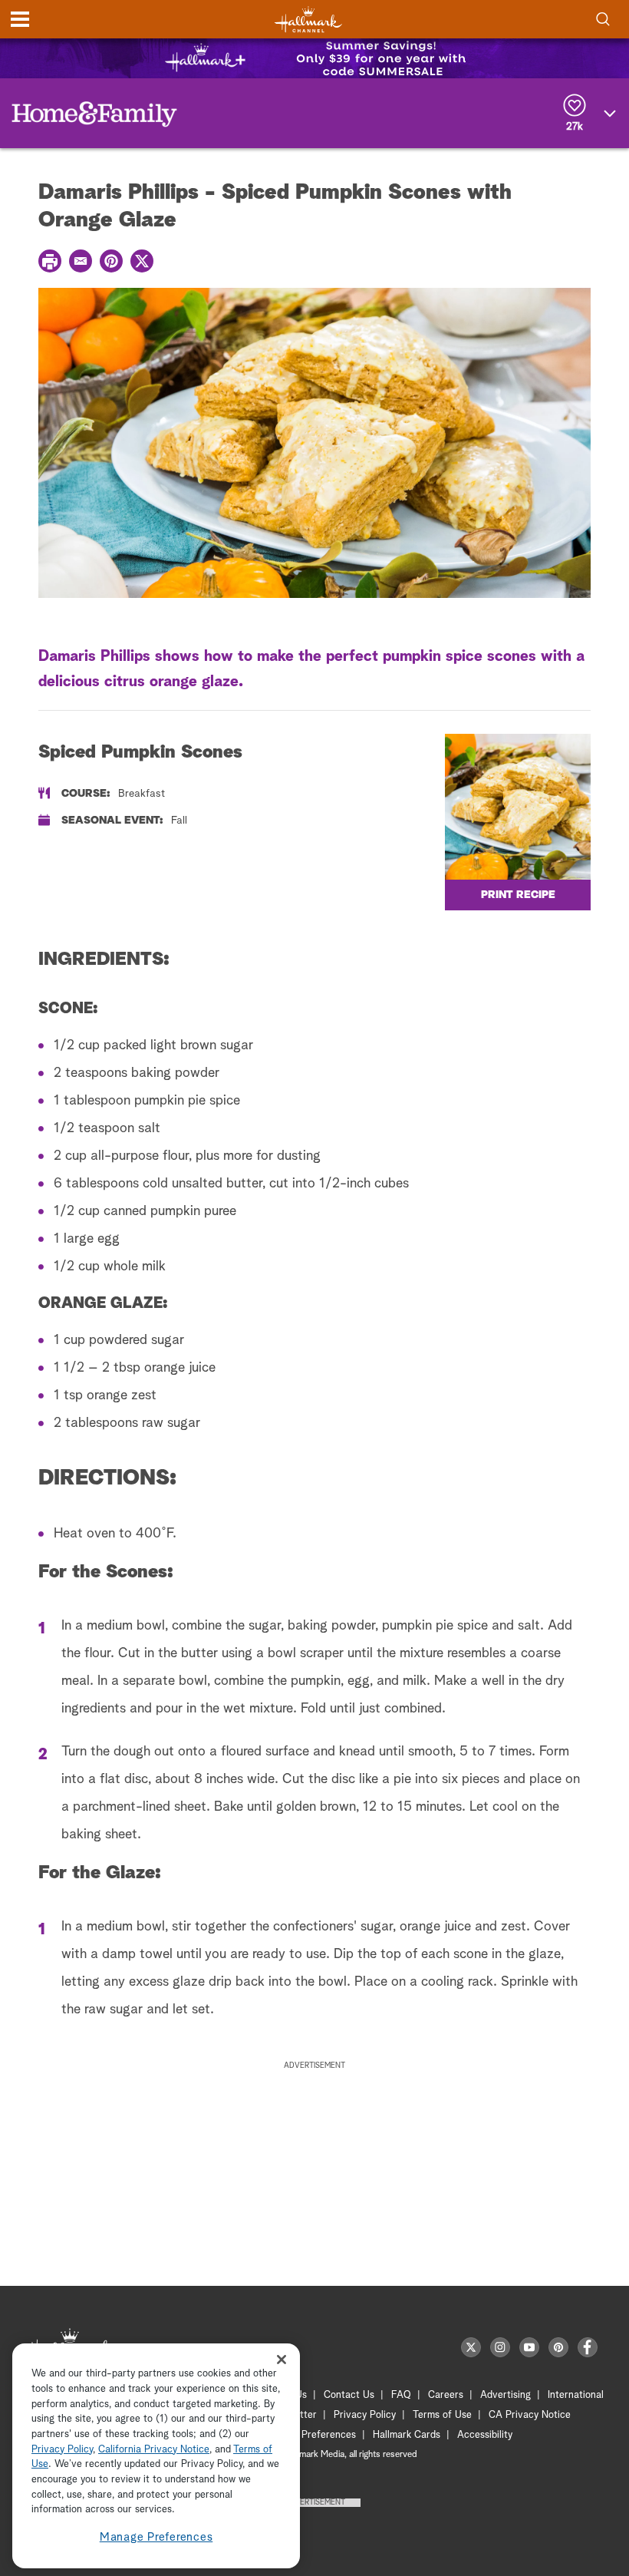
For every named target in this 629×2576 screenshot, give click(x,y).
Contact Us (349, 2395)
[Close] (282, 2359)
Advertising (506, 2395)
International (576, 2395)
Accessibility (485, 2435)
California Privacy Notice (154, 2450)
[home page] (308, 20)
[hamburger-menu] (20, 19)
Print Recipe (518, 895)
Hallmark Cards (407, 2435)
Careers (446, 2395)
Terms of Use (442, 2415)
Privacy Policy (365, 2415)
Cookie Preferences (312, 2435)
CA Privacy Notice (530, 2415)
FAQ (401, 2395)
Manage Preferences (156, 2537)
